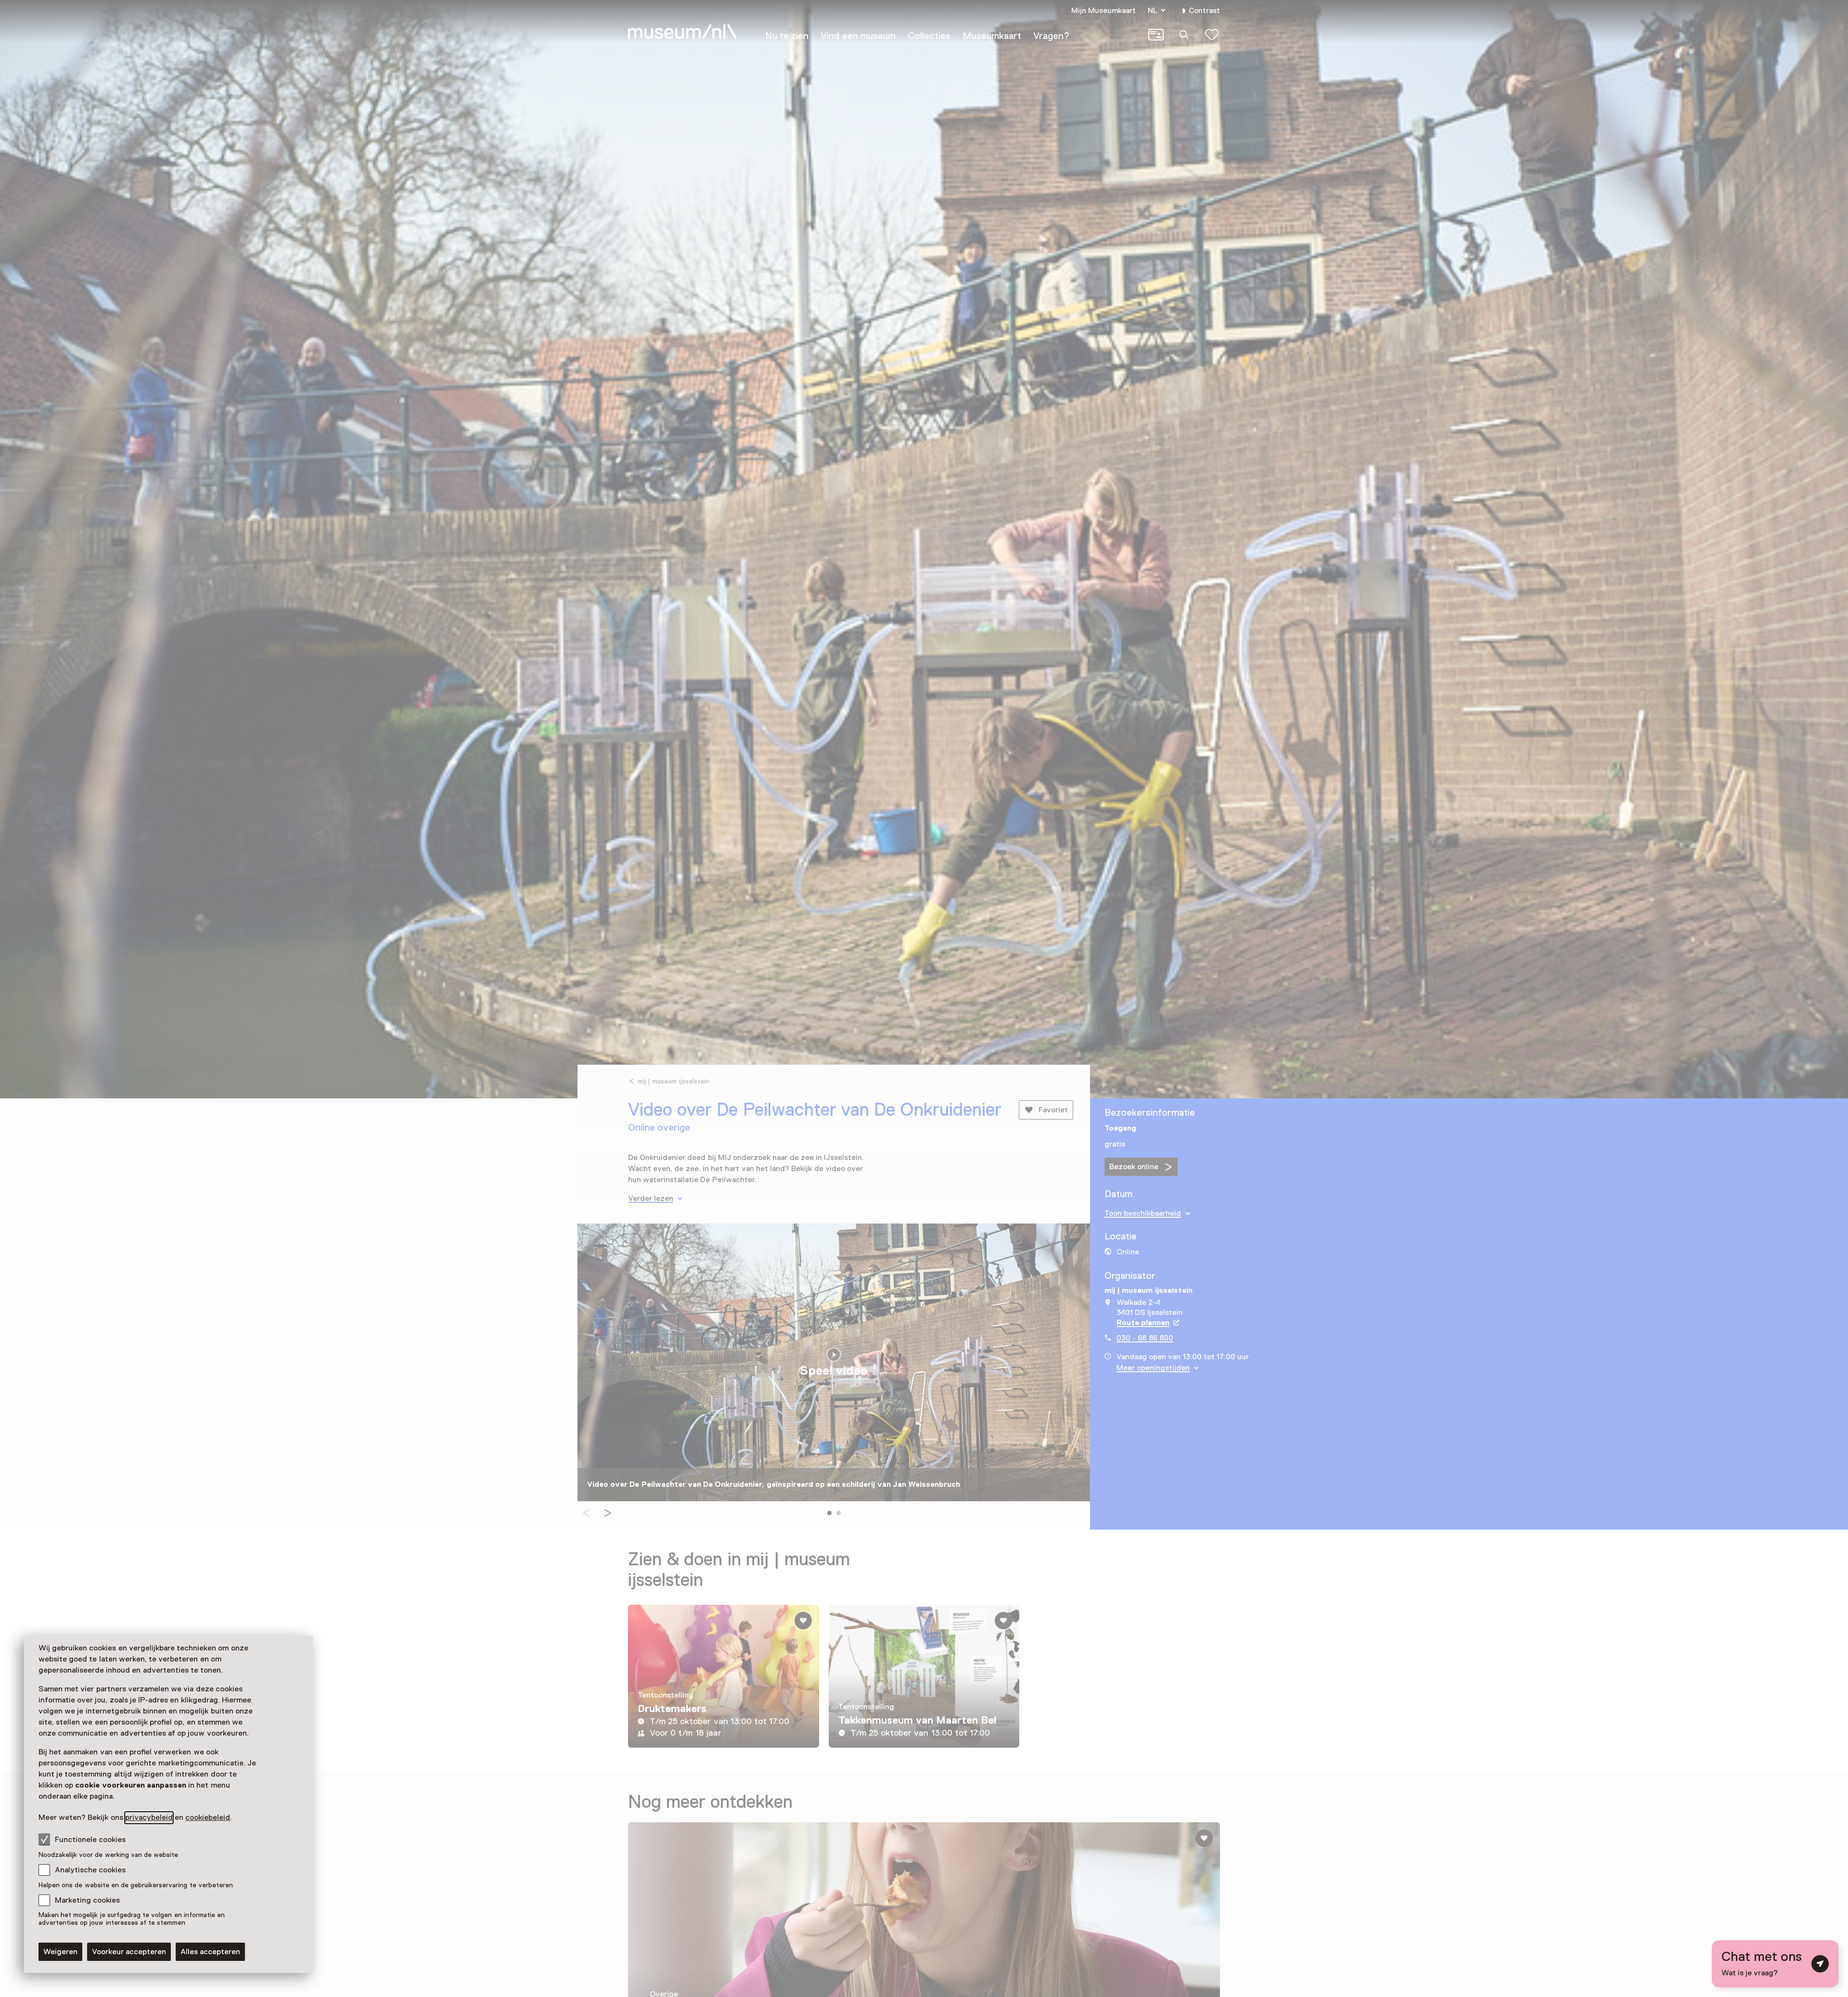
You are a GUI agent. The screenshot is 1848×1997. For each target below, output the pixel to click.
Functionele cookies (90, 1840)
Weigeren (60, 1952)
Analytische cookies (90, 1870)
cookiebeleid (208, 1817)
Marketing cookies (87, 1900)
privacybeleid (149, 1817)
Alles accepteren (210, 1952)
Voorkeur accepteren (129, 1952)
